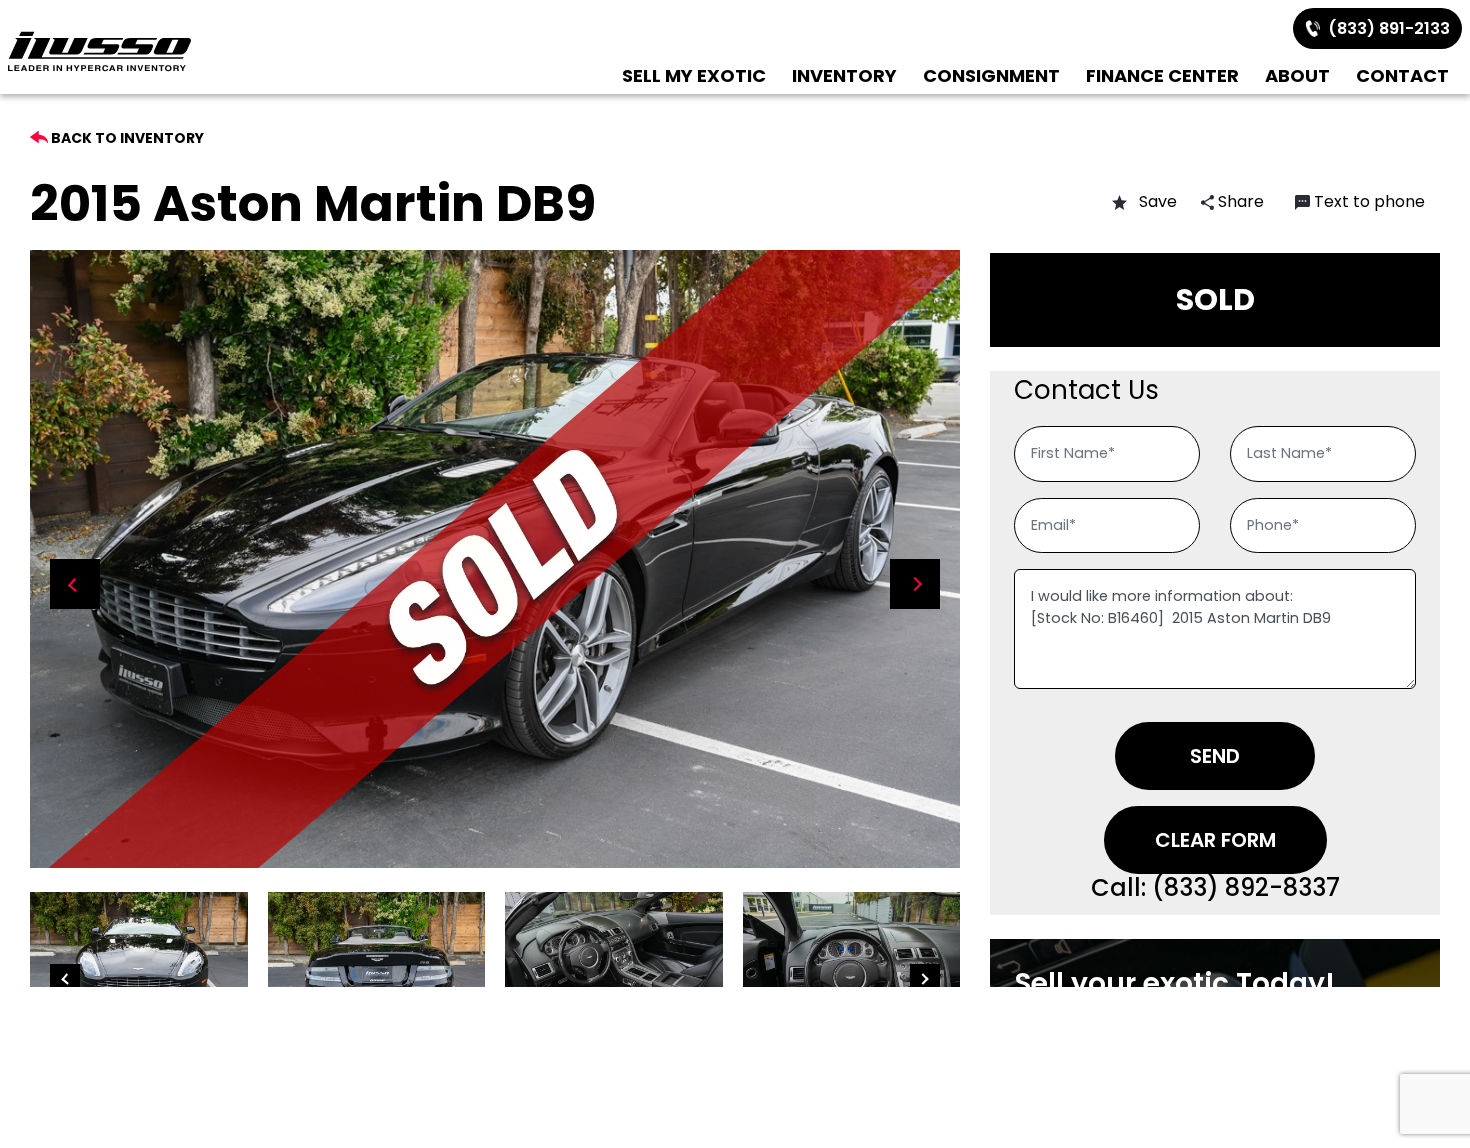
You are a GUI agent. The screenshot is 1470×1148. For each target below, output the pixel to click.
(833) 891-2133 (1385, 28)
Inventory (844, 75)
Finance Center (1162, 75)
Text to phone (1369, 201)
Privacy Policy (1167, 1003)
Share (1239, 201)
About (1297, 75)
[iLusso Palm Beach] (99, 51)
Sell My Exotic (694, 75)
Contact (1402, 75)
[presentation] (75, 584)
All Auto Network (1040, 1038)
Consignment (991, 75)
